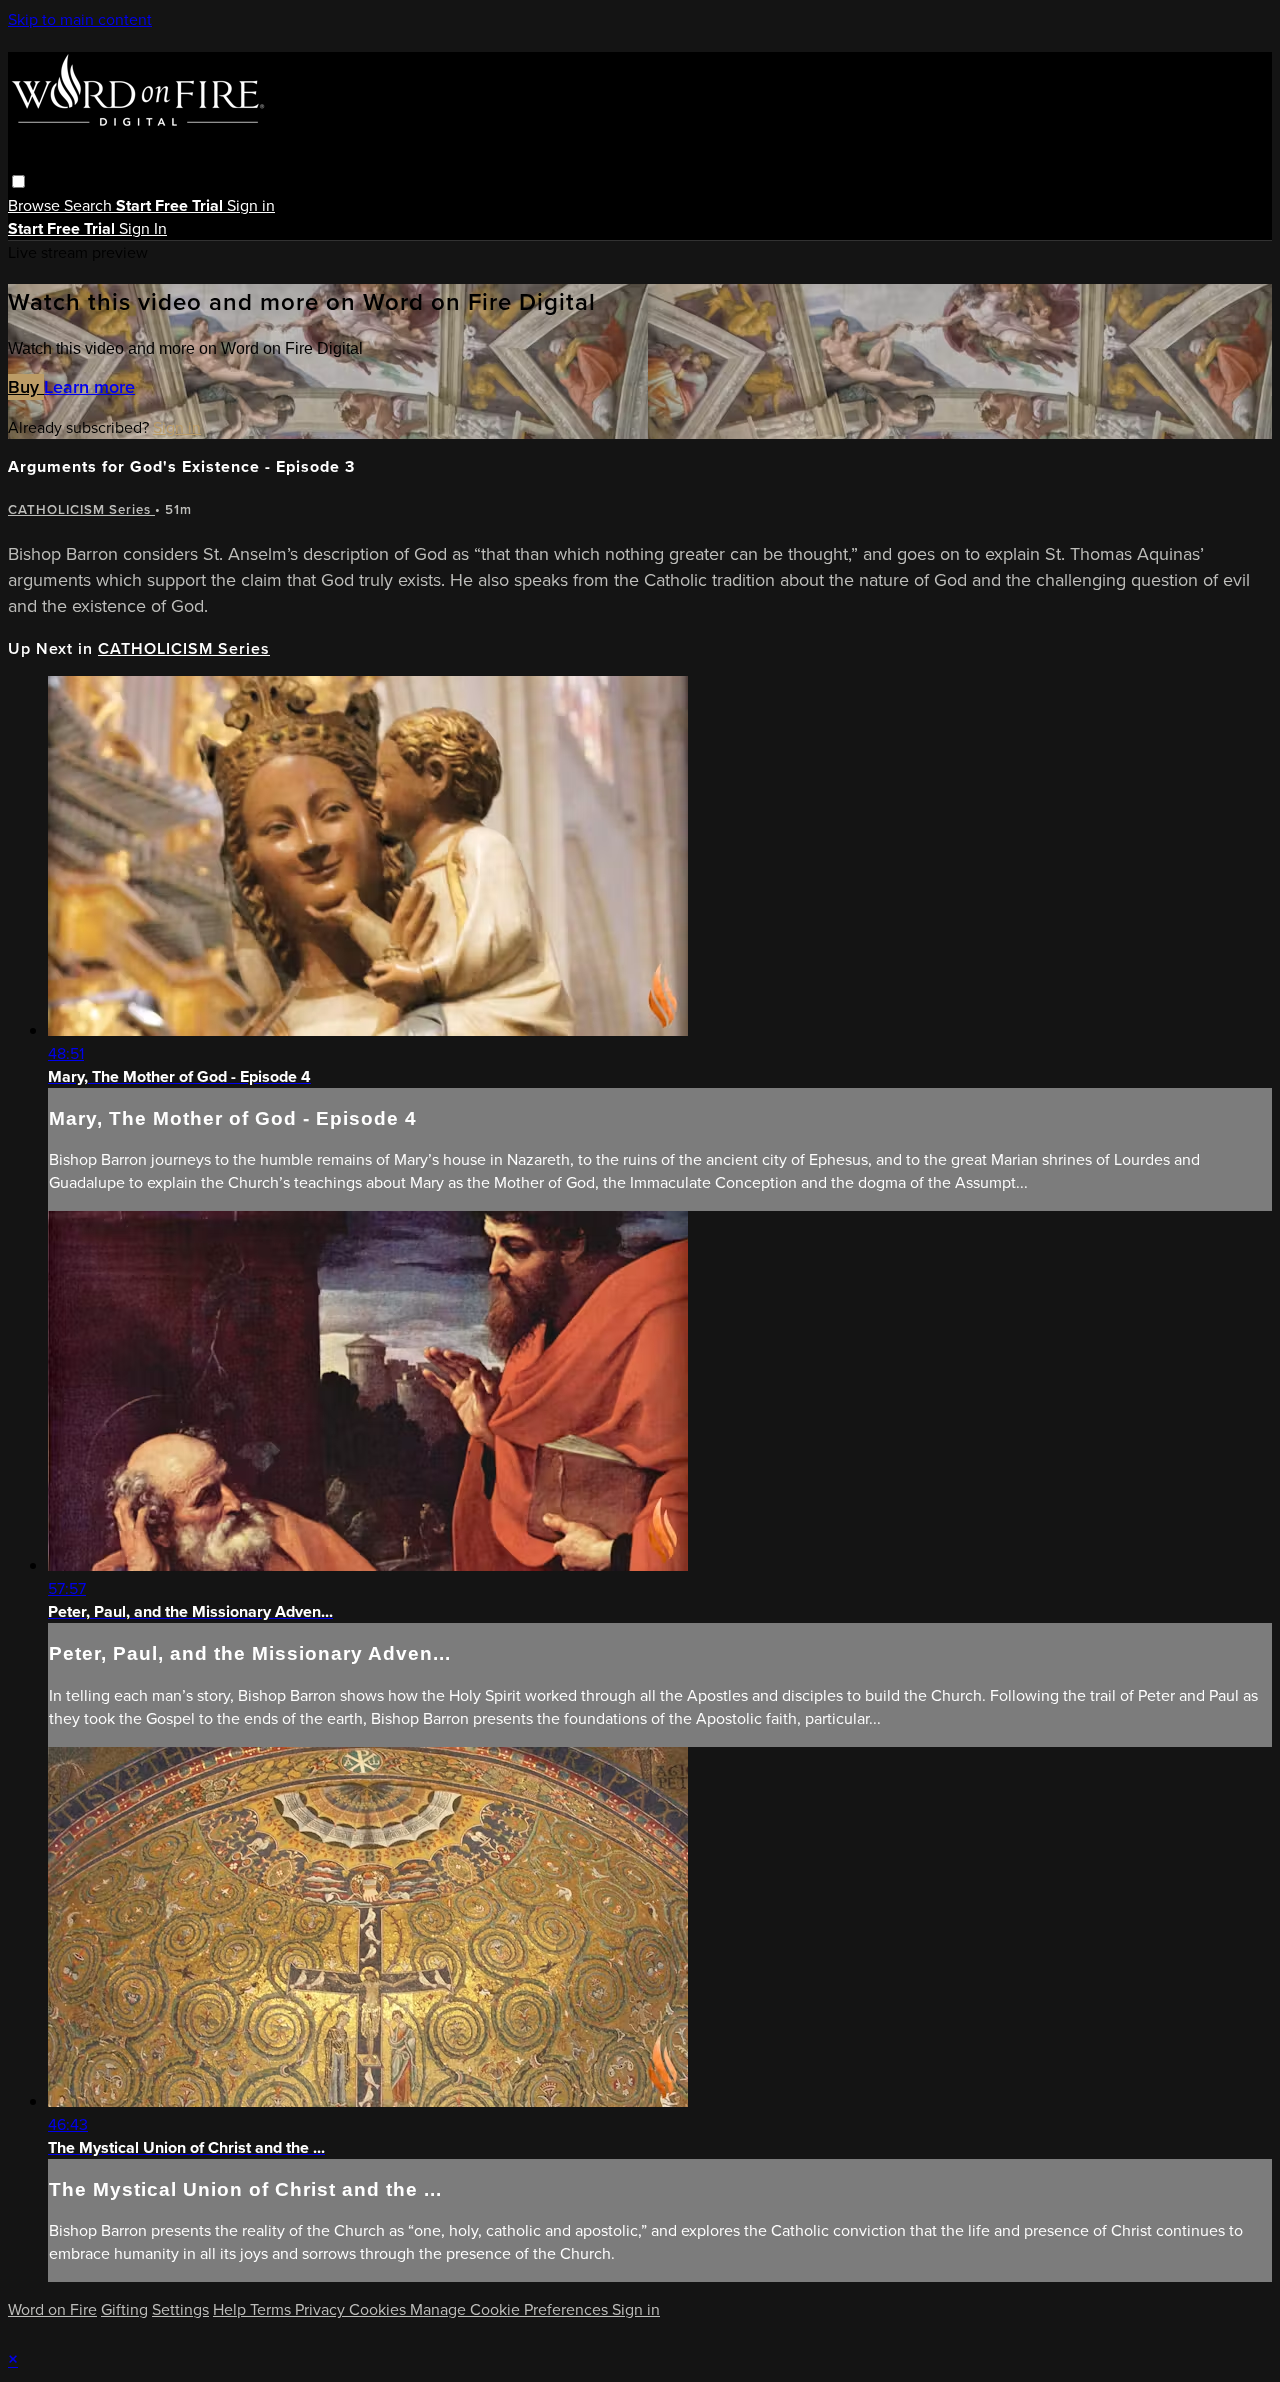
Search (90, 205)
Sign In (143, 228)
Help (231, 2309)
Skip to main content (80, 19)
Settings (180, 2309)
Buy (26, 387)
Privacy (322, 2309)
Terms (272, 2309)
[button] (18, 181)
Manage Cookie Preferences (511, 2309)
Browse (36, 205)
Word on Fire (52, 2309)
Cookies (379, 2309)
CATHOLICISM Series (81, 509)
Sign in (251, 205)
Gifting (124, 2309)
